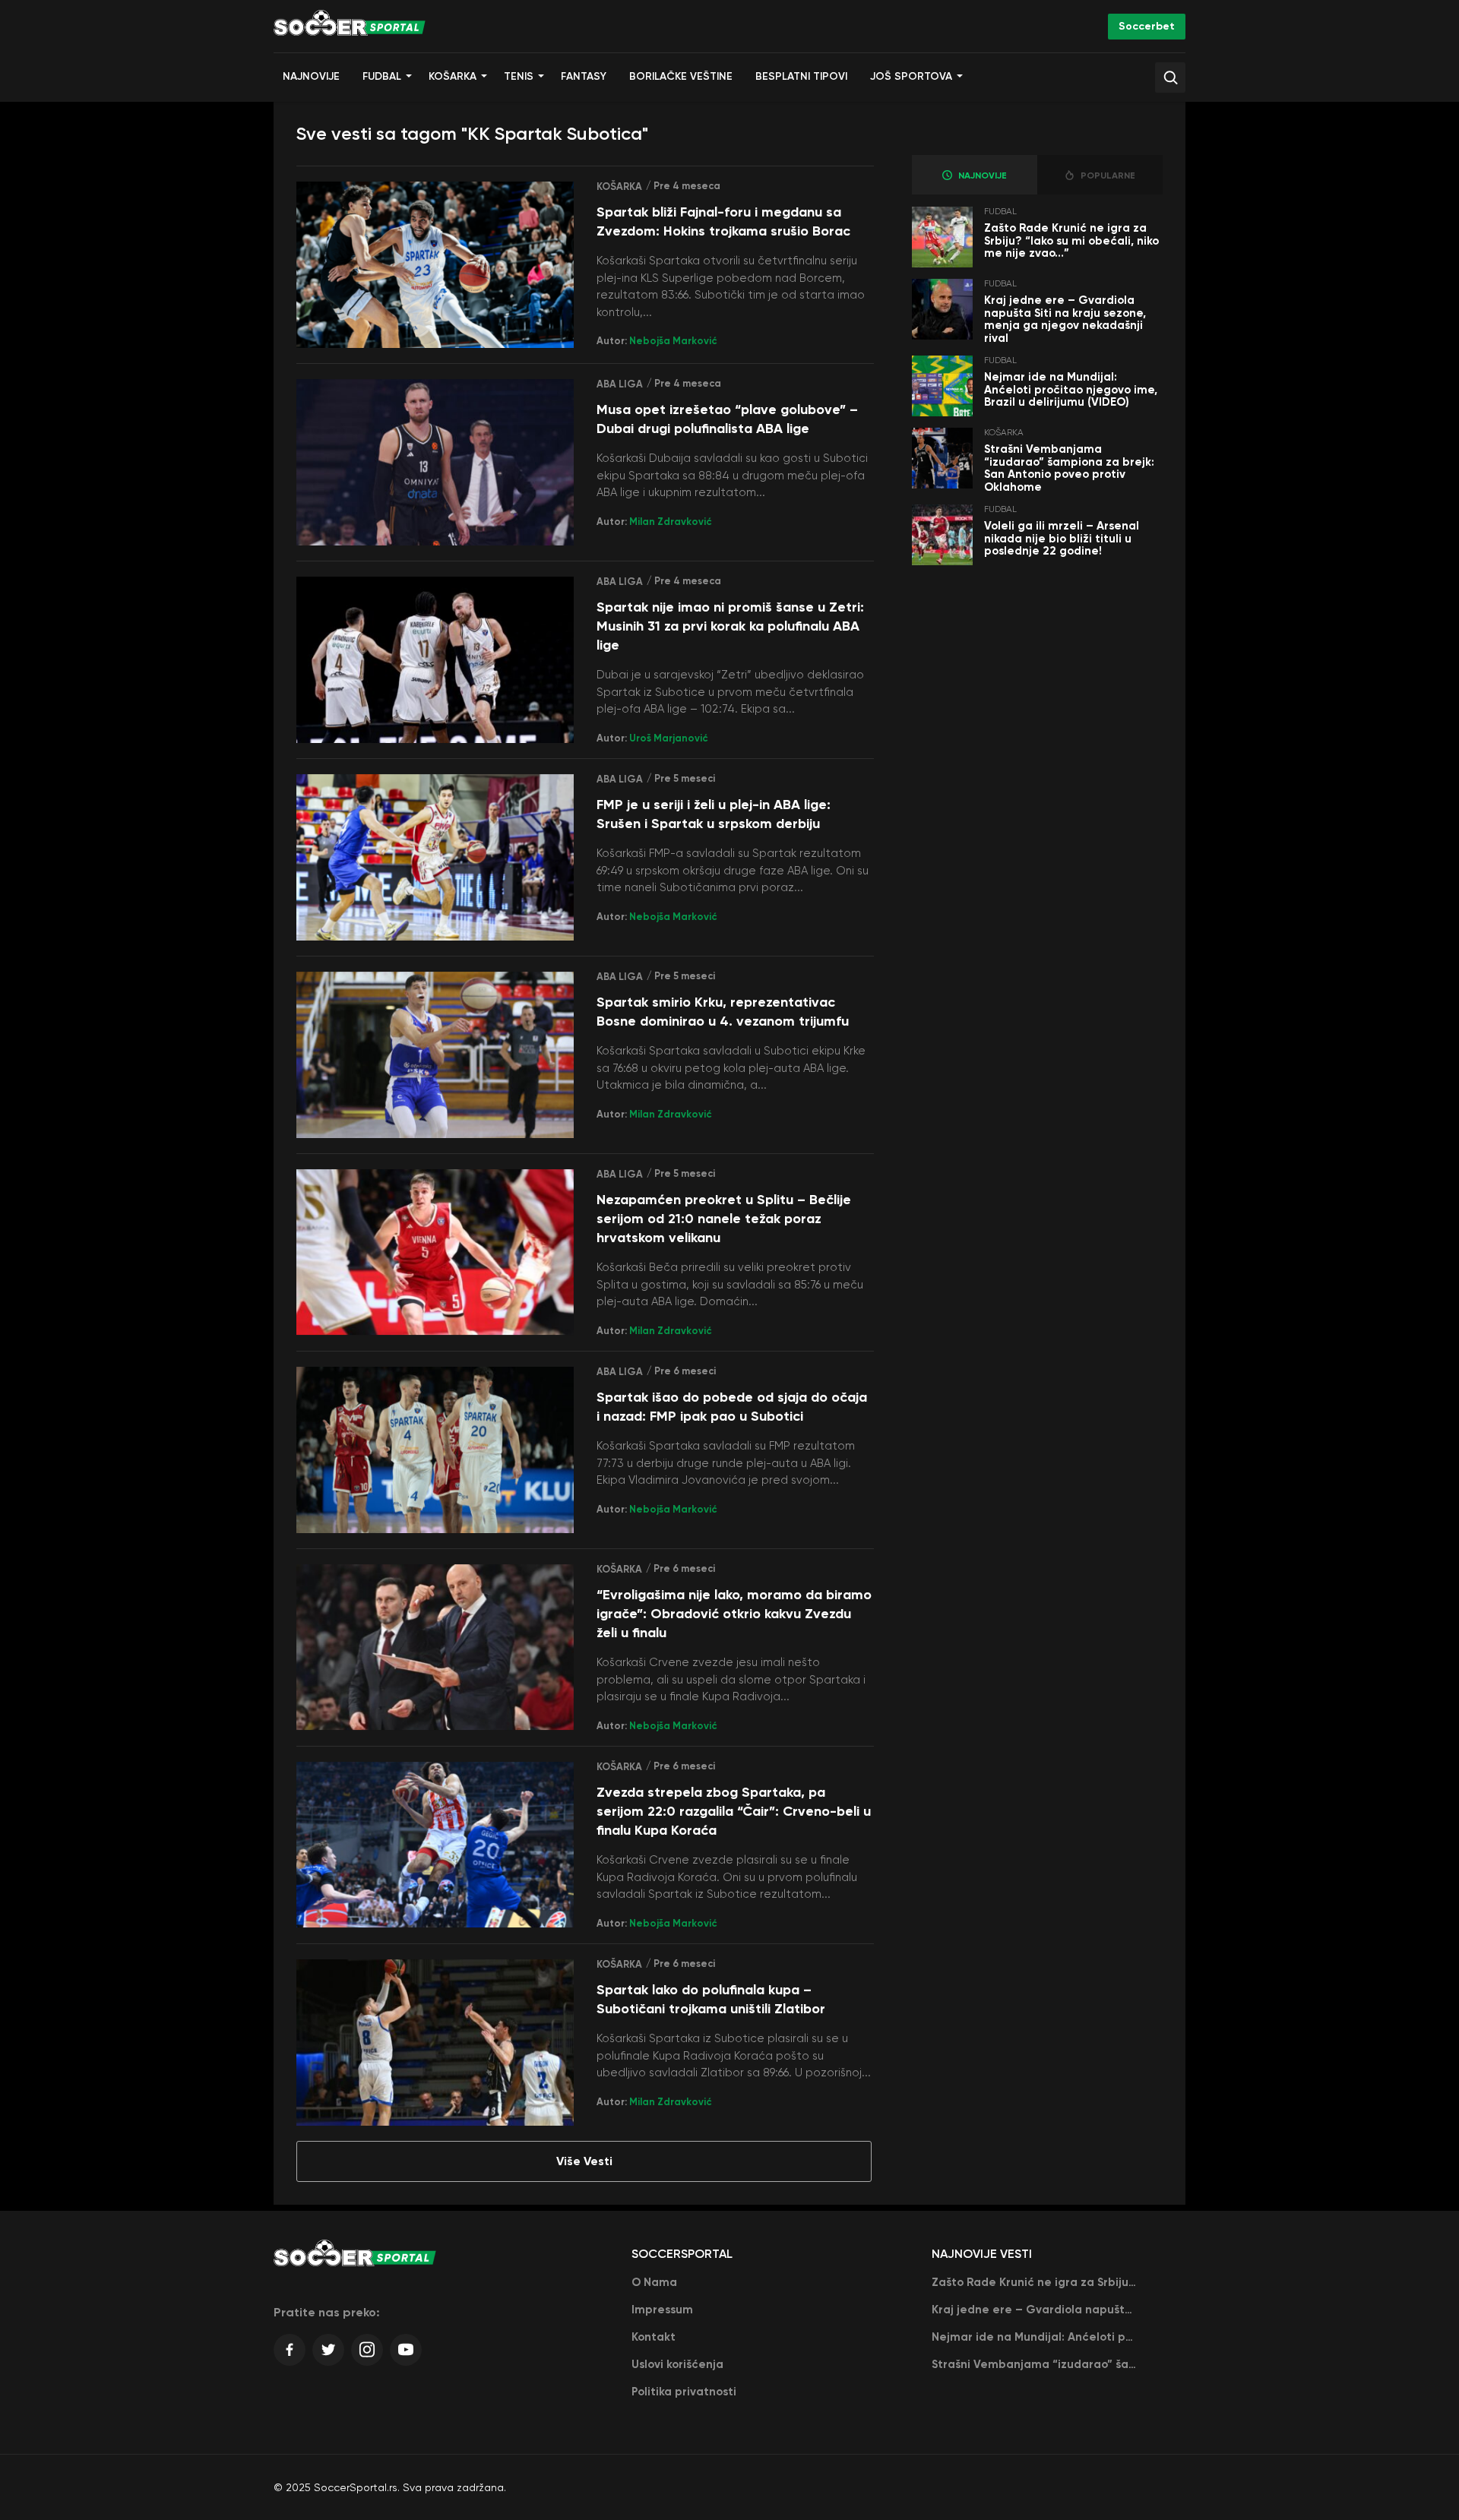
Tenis (519, 76)
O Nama (654, 2282)
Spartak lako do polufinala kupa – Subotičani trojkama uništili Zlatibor (711, 1999)
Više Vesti (584, 2161)
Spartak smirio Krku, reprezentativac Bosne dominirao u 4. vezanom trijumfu (723, 1012)
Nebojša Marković (673, 341)
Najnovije (311, 76)
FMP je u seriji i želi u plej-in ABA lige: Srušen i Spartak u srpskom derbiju (714, 814)
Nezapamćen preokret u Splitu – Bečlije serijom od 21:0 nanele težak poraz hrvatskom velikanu (724, 1219)
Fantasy (584, 76)
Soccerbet (1147, 26)
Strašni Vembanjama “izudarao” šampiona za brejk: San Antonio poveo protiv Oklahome (1069, 468)
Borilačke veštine (681, 76)
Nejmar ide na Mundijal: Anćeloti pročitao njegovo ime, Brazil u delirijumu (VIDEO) (1071, 389)
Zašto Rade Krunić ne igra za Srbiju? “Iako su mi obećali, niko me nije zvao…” (1071, 240)
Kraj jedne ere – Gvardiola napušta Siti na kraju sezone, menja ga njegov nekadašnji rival (1065, 319)
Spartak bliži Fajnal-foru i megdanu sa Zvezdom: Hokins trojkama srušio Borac (723, 221)
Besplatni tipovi (801, 76)
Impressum (662, 2310)
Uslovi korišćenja (677, 2364)
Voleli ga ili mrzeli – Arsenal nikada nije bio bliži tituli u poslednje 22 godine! (1062, 538)
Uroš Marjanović (669, 738)
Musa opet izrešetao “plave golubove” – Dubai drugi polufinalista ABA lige (727, 419)
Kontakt (654, 2337)
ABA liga (620, 384)
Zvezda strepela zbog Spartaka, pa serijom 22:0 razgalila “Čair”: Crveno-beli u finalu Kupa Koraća (734, 1811)
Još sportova (911, 76)
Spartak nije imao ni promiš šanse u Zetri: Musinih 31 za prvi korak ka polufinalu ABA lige (730, 626)
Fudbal (382, 76)
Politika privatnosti (684, 2392)
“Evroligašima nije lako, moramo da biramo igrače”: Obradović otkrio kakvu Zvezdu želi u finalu (734, 1614)
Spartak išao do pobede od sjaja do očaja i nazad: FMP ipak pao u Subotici (732, 1407)
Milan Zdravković (671, 522)
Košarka (453, 76)
